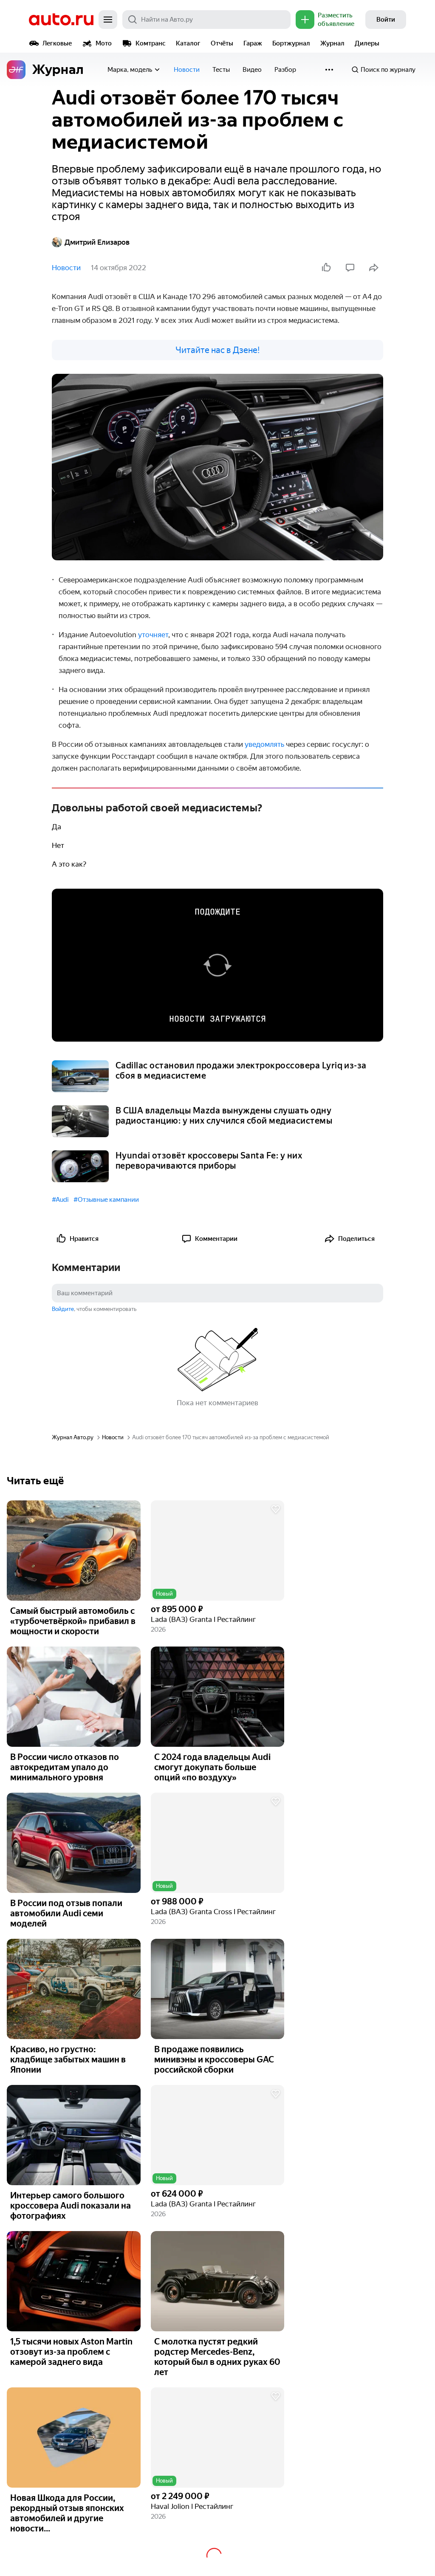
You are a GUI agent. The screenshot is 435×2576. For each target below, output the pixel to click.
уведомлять (265, 744)
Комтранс (151, 43)
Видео (252, 70)
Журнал (332, 43)
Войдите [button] (63, 1309)
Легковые (57, 43)
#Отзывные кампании (106, 1200)
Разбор (285, 70)
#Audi (60, 1200)
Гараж (253, 43)
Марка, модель (130, 70)
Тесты (221, 70)
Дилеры (367, 43)
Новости (187, 70)
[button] (218, 1551)
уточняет (153, 635)
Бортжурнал (291, 43)
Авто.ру (61, 20)
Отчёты (222, 43)
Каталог (188, 43)
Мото (104, 43)
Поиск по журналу (388, 70)
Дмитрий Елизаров (97, 242)
